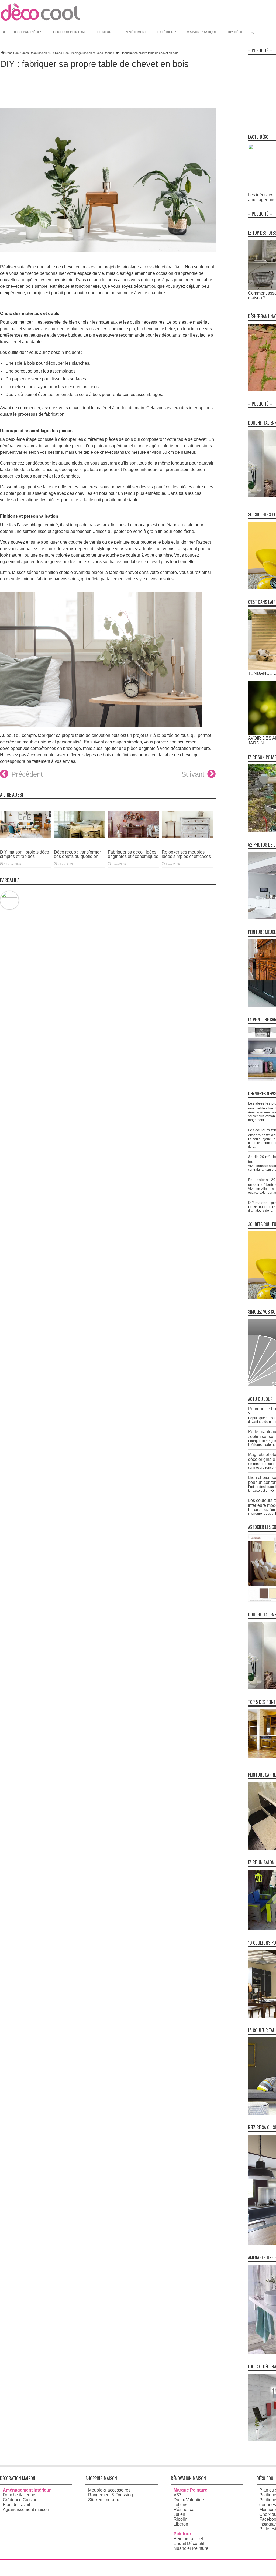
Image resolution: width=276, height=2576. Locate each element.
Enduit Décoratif (189, 2543)
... (269, 1120)
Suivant (193, 774)
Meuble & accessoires (109, 2490)
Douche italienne (19, 2495)
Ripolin (180, 2519)
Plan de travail (16, 2505)
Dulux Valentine (189, 2500)
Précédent (27, 774)
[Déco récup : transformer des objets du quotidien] (80, 842)
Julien (179, 2514)
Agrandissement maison (26, 2509)
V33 (177, 2495)
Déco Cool (12, 53)
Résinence (184, 2509)
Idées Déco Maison (34, 53)
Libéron (181, 2524)
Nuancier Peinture (191, 2548)
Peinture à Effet (188, 2539)
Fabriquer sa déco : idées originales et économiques (133, 854)
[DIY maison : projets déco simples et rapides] (26, 842)
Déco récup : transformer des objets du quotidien (77, 854)
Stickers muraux (103, 2500)
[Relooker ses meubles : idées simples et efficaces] (187, 842)
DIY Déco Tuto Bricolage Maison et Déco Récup (81, 53)
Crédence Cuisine (20, 2500)
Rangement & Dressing (111, 2495)
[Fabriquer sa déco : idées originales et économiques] (133, 842)
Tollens (180, 2505)
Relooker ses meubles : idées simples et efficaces (186, 854)
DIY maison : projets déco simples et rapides (25, 854)
